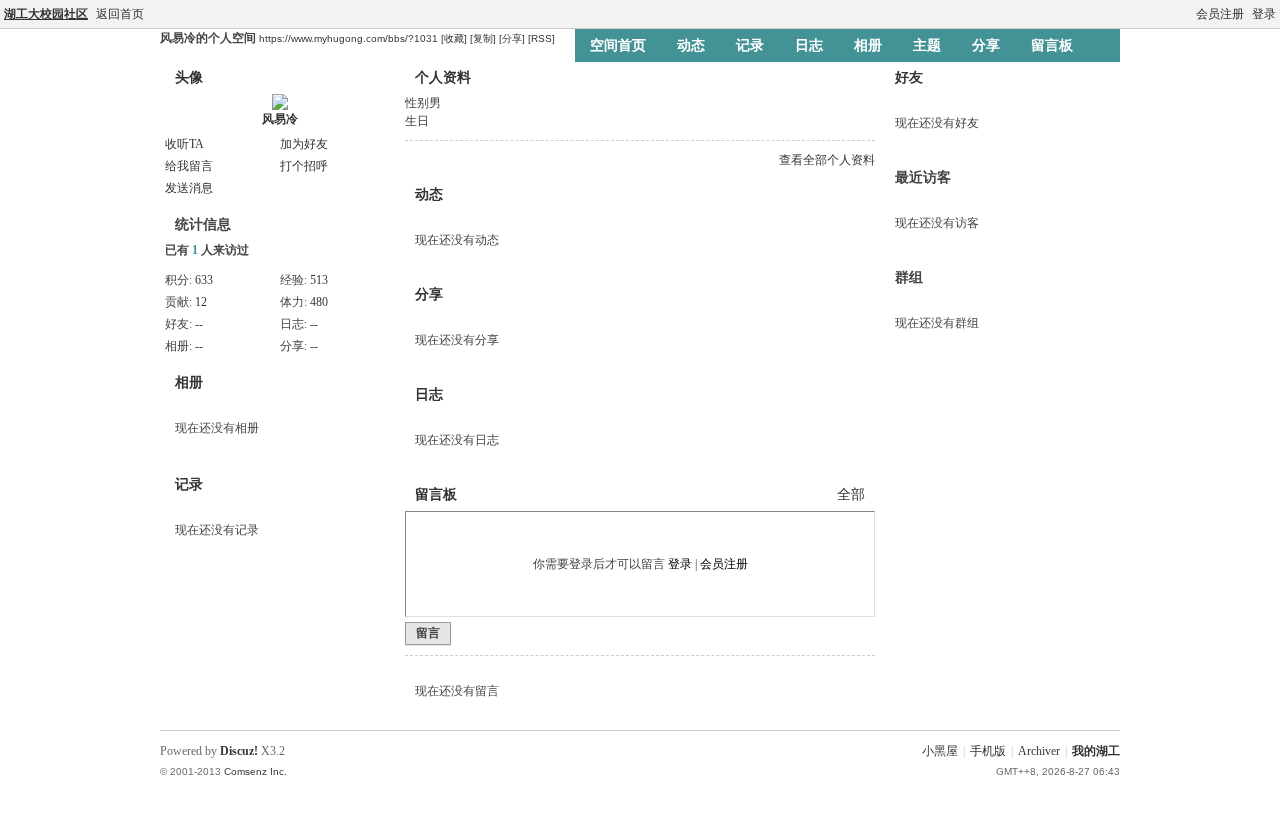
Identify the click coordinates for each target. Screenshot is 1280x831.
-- (199, 324)
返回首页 (120, 14)
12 (201, 302)
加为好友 (304, 144)
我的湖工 (1096, 751)
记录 (750, 45)
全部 (851, 494)
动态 (691, 45)
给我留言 (189, 166)
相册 (868, 45)
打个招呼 (304, 166)
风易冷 (280, 119)
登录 (1264, 14)
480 (319, 302)
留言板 (1052, 45)
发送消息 (189, 188)
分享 (986, 45)
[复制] (483, 38)
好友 (909, 77)
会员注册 (1220, 14)
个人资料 (443, 77)
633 (204, 280)
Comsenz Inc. (255, 771)
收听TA (184, 144)
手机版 (988, 751)
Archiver (1039, 751)
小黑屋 (940, 751)
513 (319, 280)
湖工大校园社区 (46, 14)
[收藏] (454, 38)
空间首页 (618, 45)
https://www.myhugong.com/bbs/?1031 (348, 38)
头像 (189, 77)
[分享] (512, 38)
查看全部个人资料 (827, 160)
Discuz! (239, 751)
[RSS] (541, 38)
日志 (809, 45)
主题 (927, 45)
